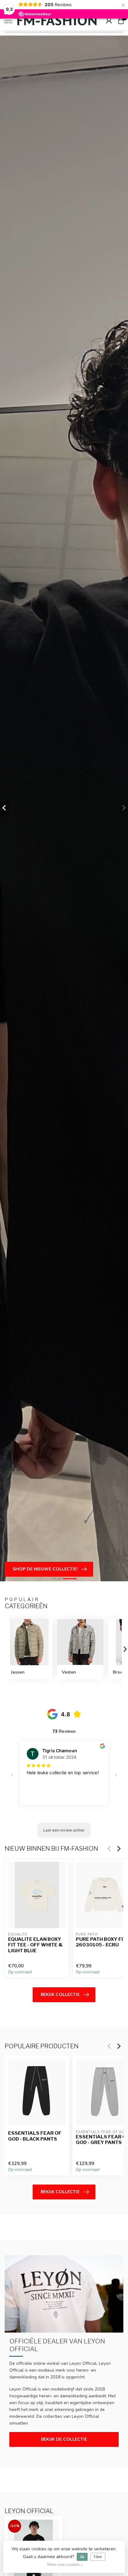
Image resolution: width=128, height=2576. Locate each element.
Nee (98, 2557)
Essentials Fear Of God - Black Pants (35, 2136)
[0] (121, 20)
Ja (82, 2557)
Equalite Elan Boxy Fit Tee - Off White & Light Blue (35, 1945)
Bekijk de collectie (64, 2439)
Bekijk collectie (60, 1995)
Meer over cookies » (65, 2564)
